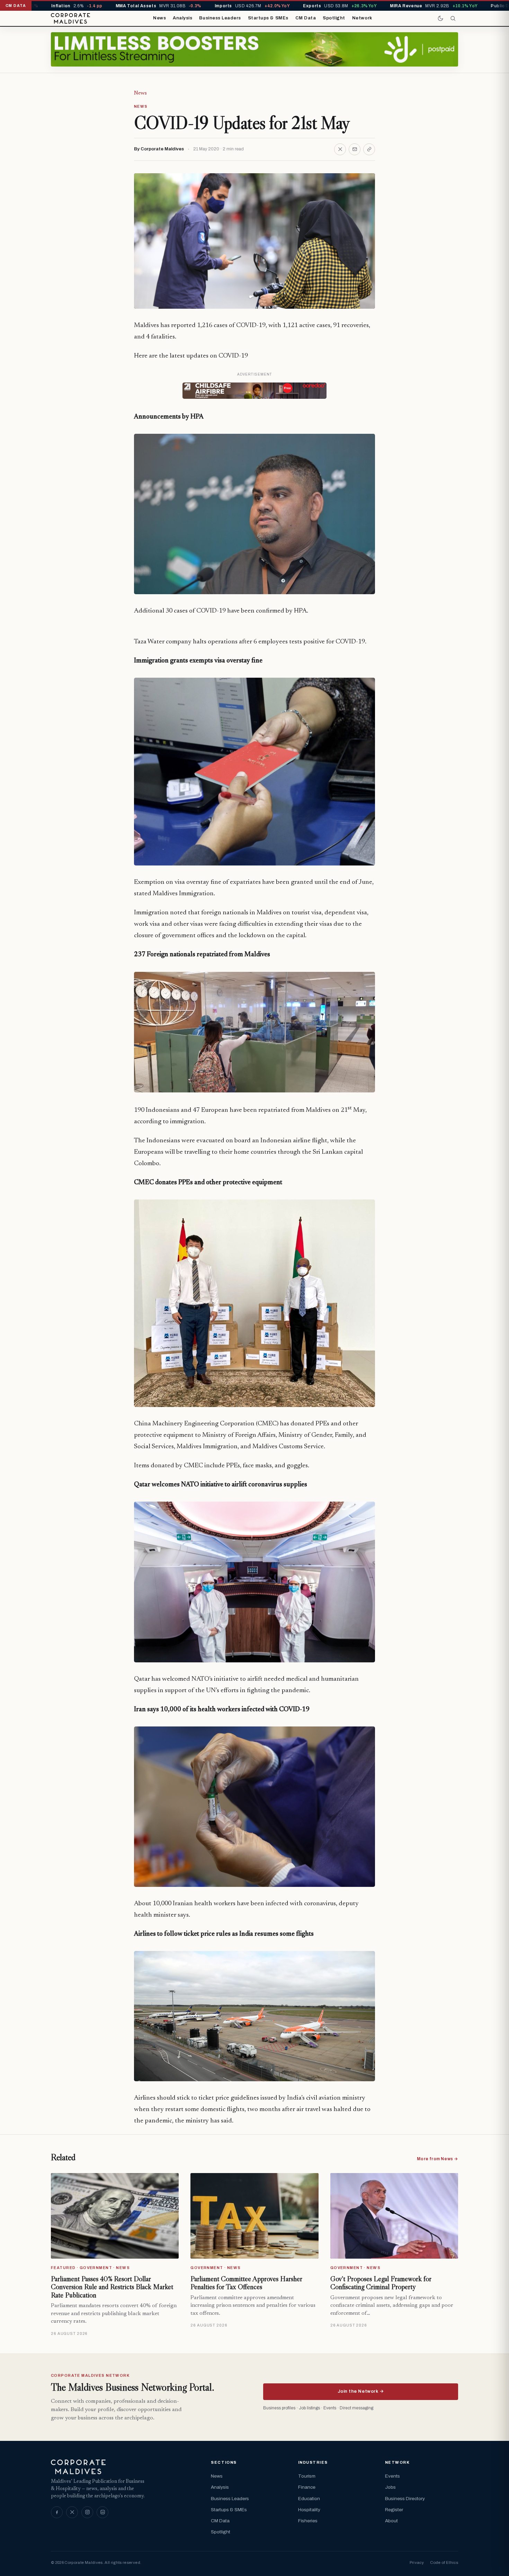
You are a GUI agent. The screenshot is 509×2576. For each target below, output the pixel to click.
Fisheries (308, 2521)
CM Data (306, 18)
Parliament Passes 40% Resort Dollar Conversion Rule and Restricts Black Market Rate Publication (112, 2287)
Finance (307, 2487)
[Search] (453, 18)
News (159, 18)
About (391, 2521)
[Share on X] (340, 149)
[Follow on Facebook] (57, 2512)
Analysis (182, 18)
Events (392, 2476)
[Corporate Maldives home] (70, 18)
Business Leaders (220, 18)
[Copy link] (369, 149)
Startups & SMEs (268, 18)
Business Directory (405, 2499)
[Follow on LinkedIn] (102, 2512)
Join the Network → (361, 2391)
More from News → (437, 2159)
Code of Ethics (444, 2562)
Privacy (417, 2562)
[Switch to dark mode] (440, 18)
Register (394, 2510)
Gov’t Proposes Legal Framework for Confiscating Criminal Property (381, 2283)
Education (309, 2499)
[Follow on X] (72, 2512)
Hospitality (309, 2510)
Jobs (390, 2487)
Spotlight (334, 18)
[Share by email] (355, 149)
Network (362, 18)
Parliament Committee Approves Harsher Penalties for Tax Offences (246, 2283)
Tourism (307, 2476)
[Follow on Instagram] (87, 2512)
